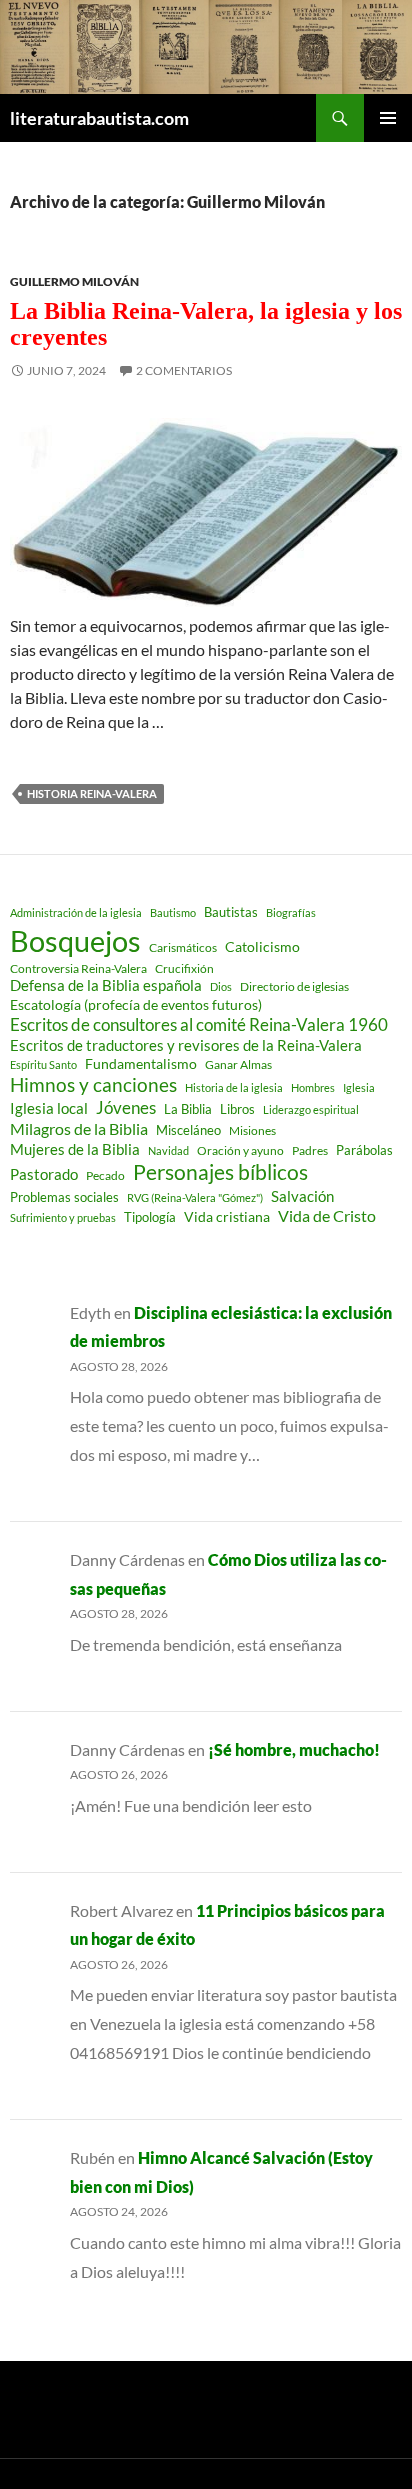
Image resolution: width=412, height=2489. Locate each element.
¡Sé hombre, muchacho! (294, 1749)
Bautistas (231, 912)
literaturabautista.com (99, 118)
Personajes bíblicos (220, 1172)
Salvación (302, 1196)
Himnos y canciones (93, 1084)
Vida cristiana (227, 1216)
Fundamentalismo (141, 1063)
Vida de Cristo (327, 1215)
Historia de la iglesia (234, 1087)
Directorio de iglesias (294, 986)
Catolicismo (262, 946)
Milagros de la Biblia (79, 1128)
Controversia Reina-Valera (78, 968)
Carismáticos (183, 947)
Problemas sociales (64, 1197)
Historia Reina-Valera (92, 793)
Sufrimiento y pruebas (63, 1217)
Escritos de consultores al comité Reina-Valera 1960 (199, 1024)
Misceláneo (188, 1130)
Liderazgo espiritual (311, 1109)
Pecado (105, 1175)
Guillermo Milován (74, 281)
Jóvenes (126, 1108)
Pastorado (44, 1174)
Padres (310, 1150)
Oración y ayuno (240, 1150)
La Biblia (188, 1109)
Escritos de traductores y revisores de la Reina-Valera (186, 1045)
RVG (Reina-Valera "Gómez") (195, 1197)
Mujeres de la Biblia (75, 1149)
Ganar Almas (238, 1064)
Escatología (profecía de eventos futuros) (136, 1004)
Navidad (168, 1150)
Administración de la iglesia (76, 912)
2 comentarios (184, 370)
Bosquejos (75, 940)
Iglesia (359, 1087)
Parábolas (364, 1150)
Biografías (291, 912)
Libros (237, 1109)
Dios (221, 986)
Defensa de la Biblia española (106, 985)
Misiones (252, 1130)
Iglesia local (49, 1108)
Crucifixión (184, 968)
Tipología (150, 1217)
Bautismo (173, 912)
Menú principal (388, 118)
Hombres (313, 1087)
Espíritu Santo (43, 1064)
